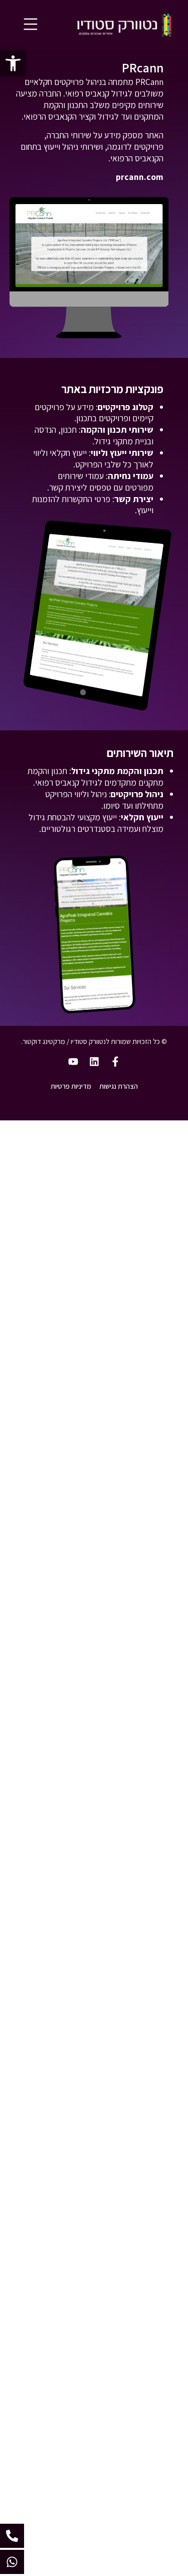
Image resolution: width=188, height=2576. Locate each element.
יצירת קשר (146, 1308)
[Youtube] (73, 1062)
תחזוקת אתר (142, 1234)
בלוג (157, 1271)
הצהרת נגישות (119, 1086)
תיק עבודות (144, 1253)
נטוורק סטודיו (141, 1160)
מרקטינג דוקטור (44, 1041)
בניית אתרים (143, 1178)
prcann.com (140, 177)
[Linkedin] (94, 1062)
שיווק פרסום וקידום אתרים (119, 1197)
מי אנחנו (149, 1290)
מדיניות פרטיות (71, 1086)
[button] (13, 63)
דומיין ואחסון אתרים (130, 1215)
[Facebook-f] (115, 1062)
